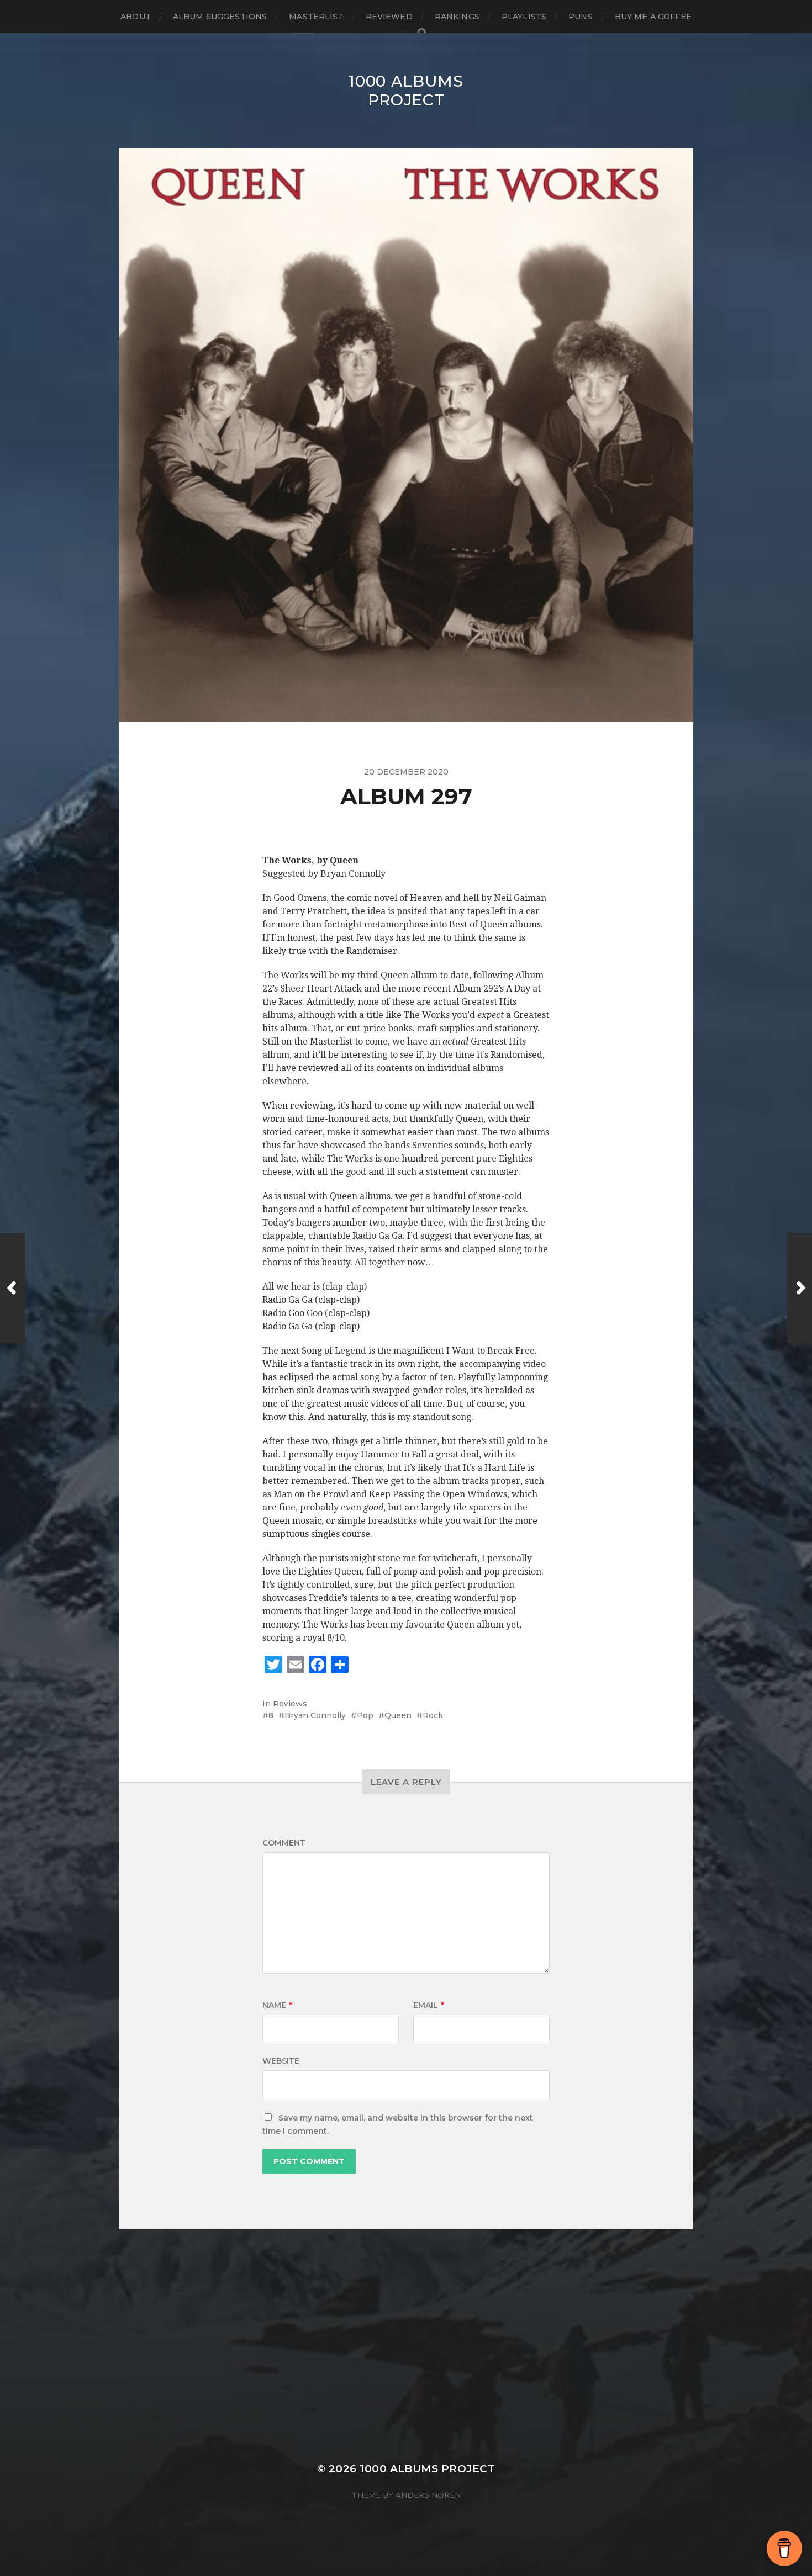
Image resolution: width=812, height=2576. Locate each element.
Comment (284, 1843)
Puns (581, 17)
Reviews (290, 1704)
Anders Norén (428, 2495)
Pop (365, 1715)
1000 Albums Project (406, 91)
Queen (398, 1715)
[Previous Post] (12, 1288)
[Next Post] (800, 1288)
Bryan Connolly (315, 1715)
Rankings (457, 17)
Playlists (524, 17)
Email (429, 2005)
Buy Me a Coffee (653, 17)
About (136, 17)
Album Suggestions (220, 17)
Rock (433, 1715)
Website (281, 2061)
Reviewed (389, 17)
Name (277, 2005)
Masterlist (316, 17)
